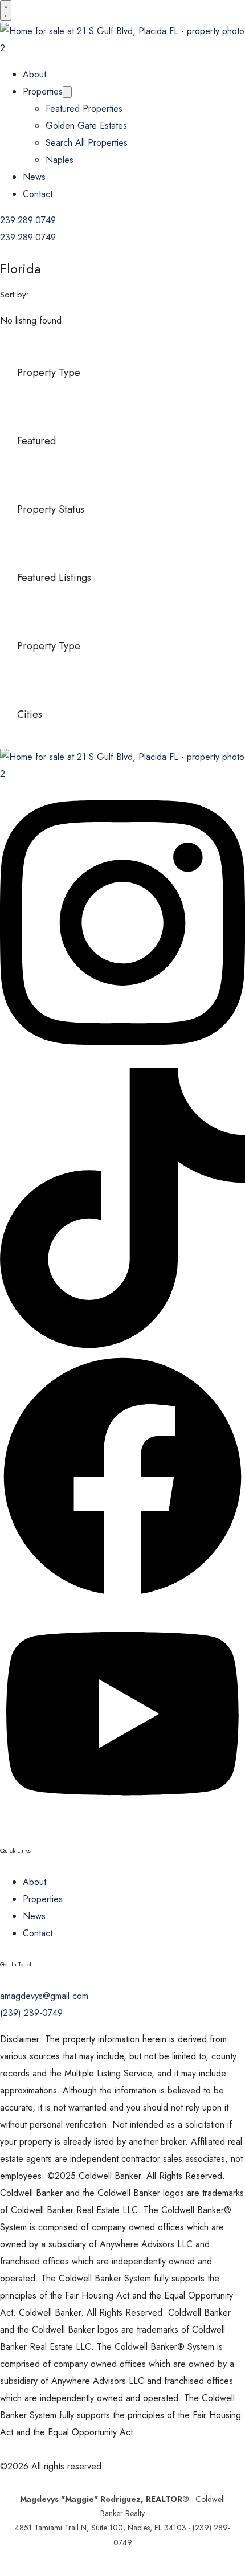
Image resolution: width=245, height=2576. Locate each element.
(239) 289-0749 (31, 2013)
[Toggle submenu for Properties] (67, 92)
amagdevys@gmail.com (44, 1996)
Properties (43, 91)
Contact (38, 194)
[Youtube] (122, 1819)
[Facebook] (122, 1596)
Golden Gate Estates (86, 126)
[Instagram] (122, 1059)
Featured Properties (84, 109)
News (34, 177)
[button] (6, 10)
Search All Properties (87, 143)
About (34, 74)
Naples (60, 160)
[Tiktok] (122, 1345)
